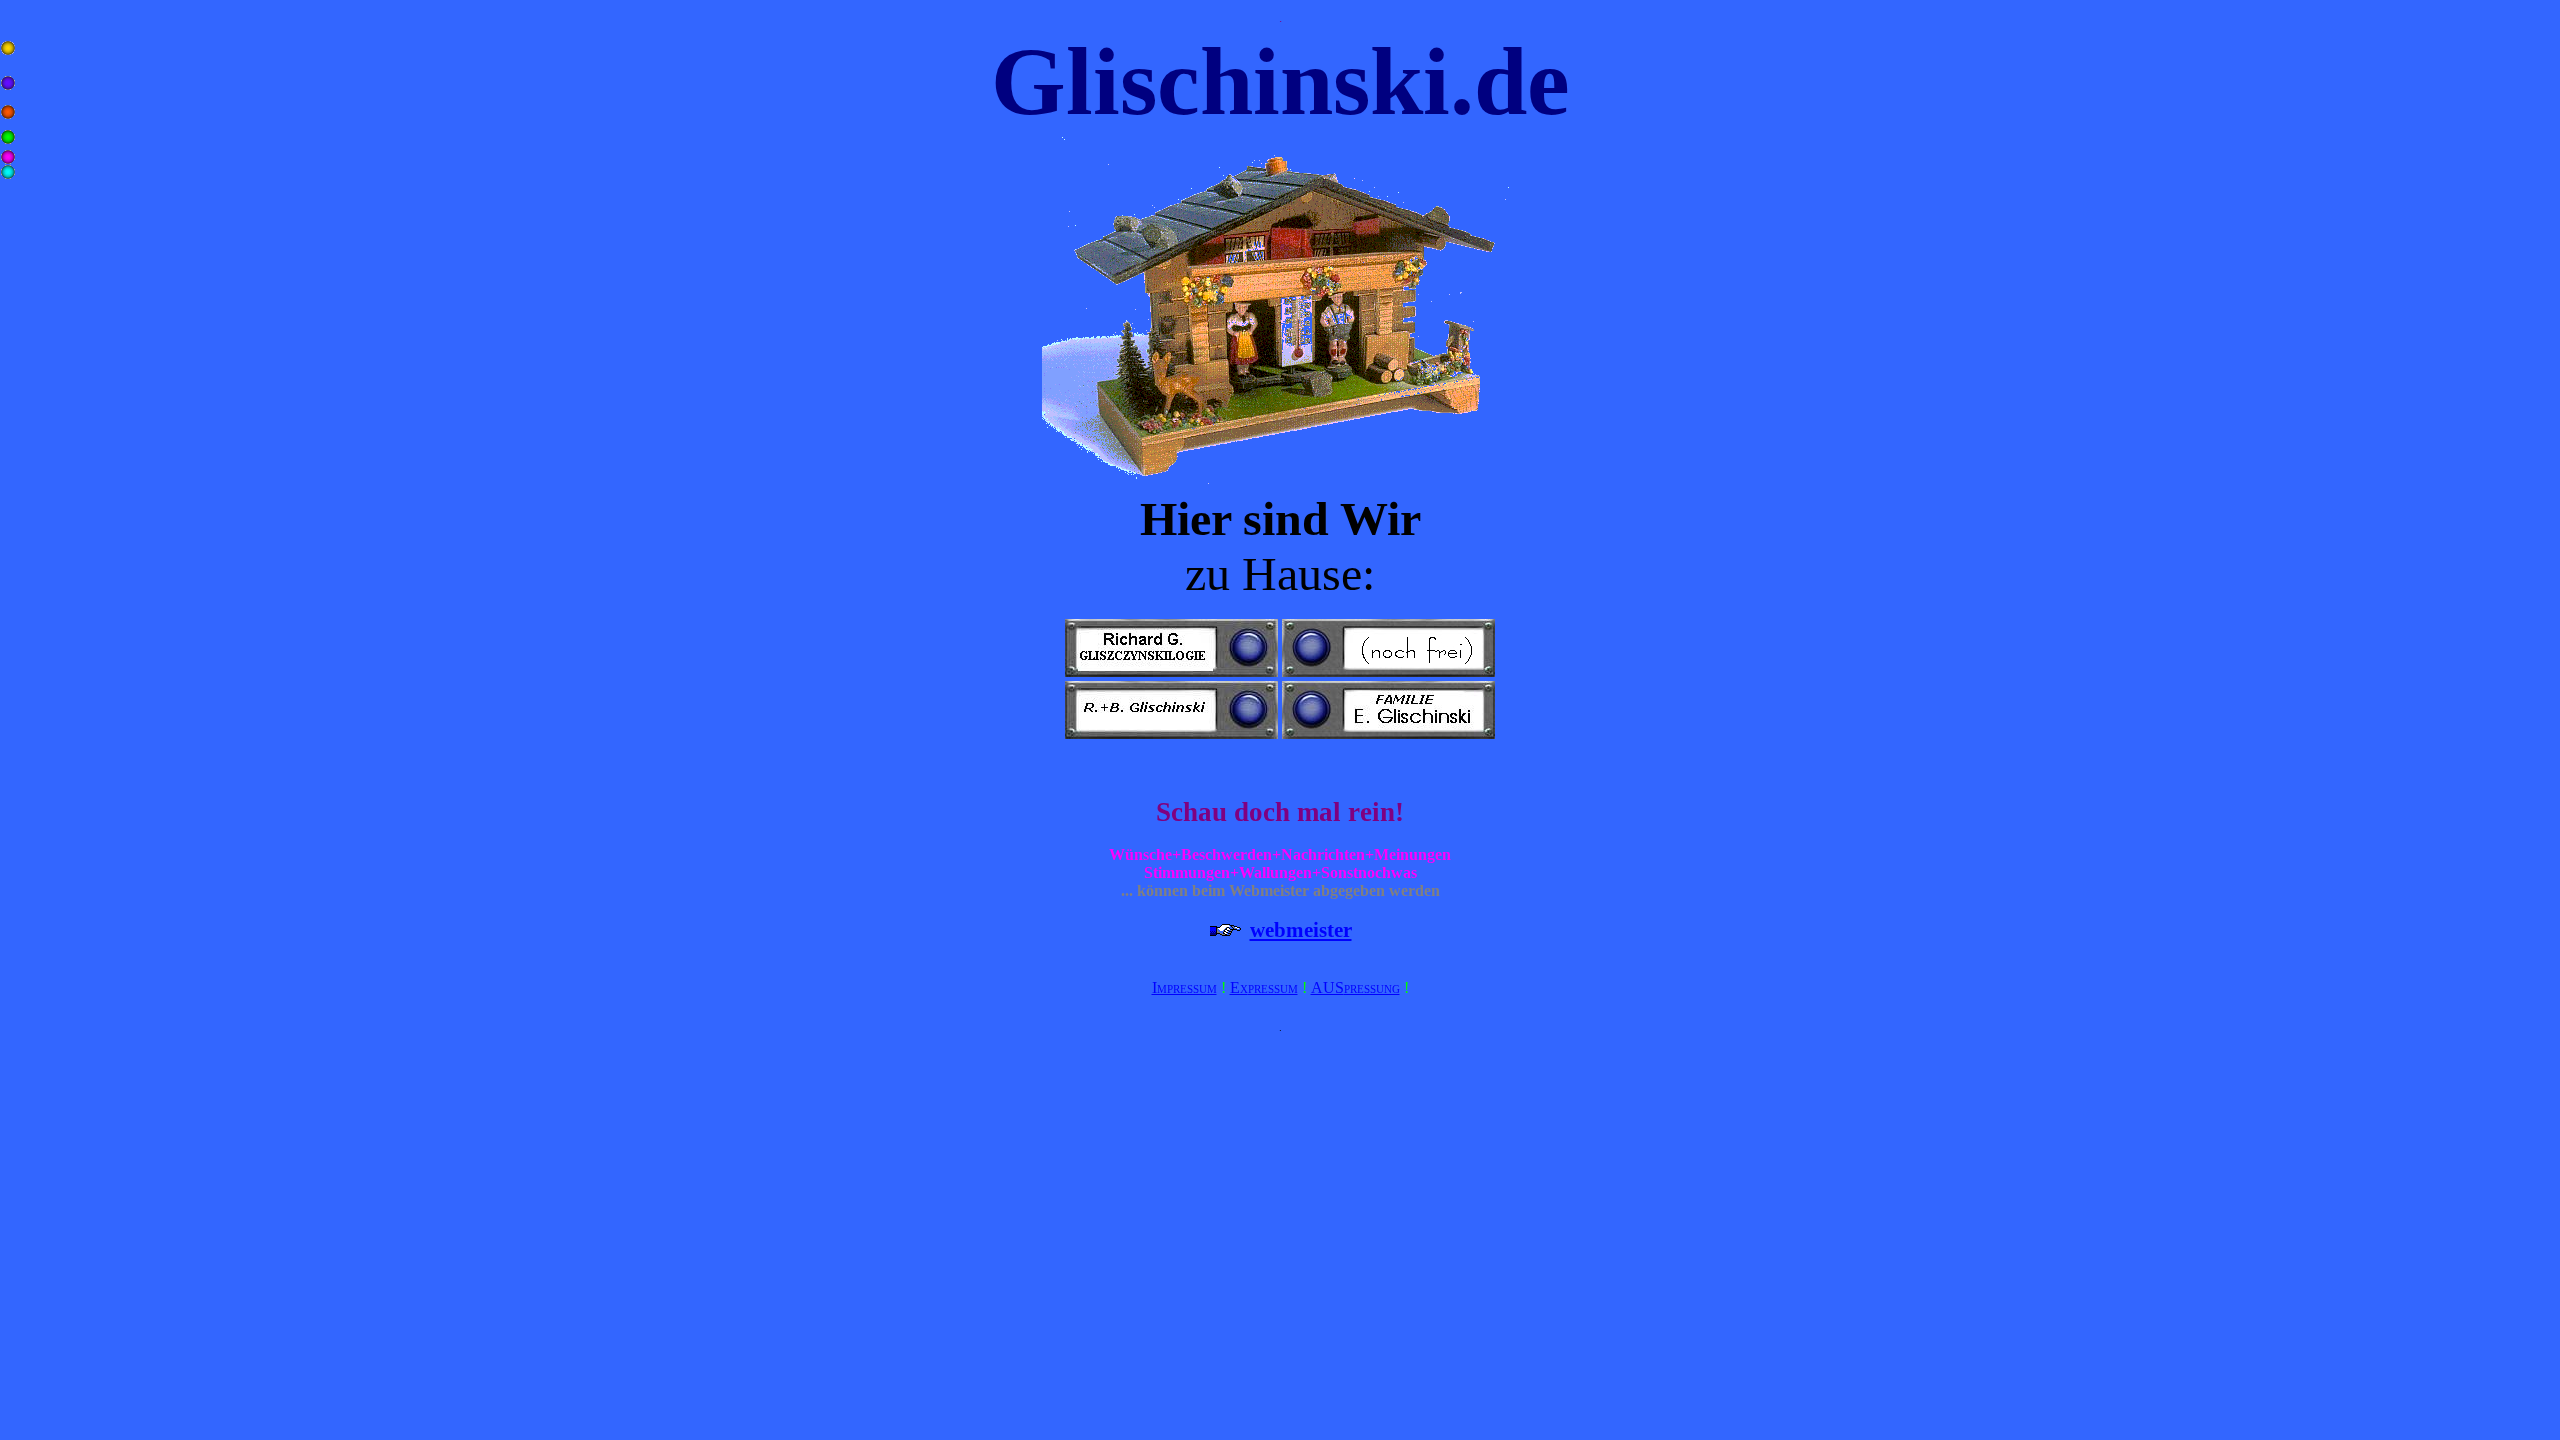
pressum (1273, 987)
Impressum (1184, 987)
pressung (1372, 987)
